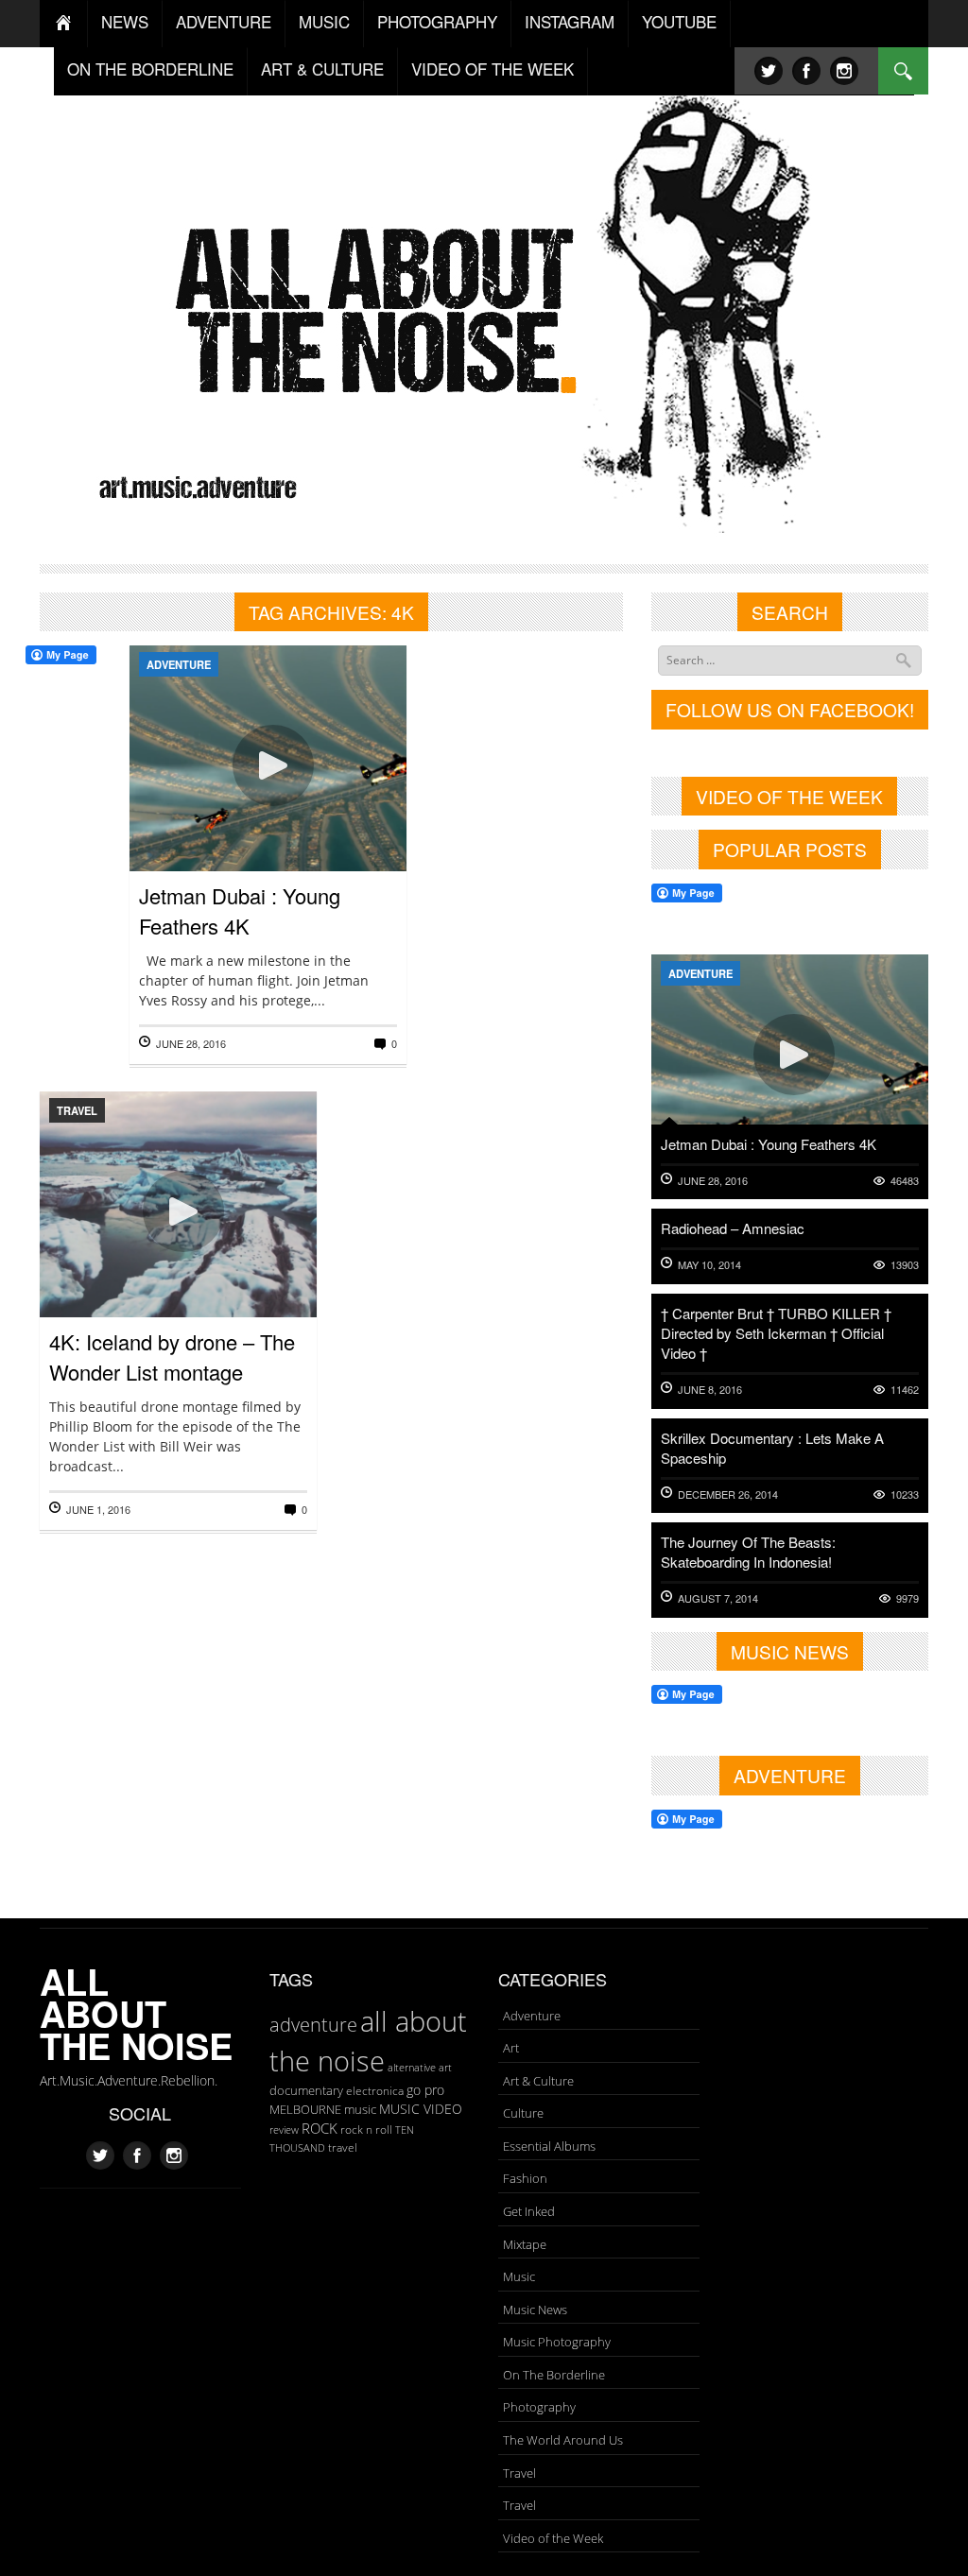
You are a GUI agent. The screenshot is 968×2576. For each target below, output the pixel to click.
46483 (905, 1181)
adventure (313, 2024)
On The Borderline (554, 2375)
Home (64, 24)
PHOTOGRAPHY (437, 21)
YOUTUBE (679, 21)
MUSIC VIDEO (421, 2109)
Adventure (179, 664)
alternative (412, 2068)
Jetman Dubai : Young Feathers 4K (240, 910)
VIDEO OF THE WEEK (493, 69)
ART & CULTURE (322, 69)
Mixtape (525, 2244)
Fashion (525, 2178)
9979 (907, 1598)
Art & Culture (538, 2081)
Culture (523, 2113)
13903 (905, 1265)
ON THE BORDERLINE (150, 69)
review (284, 2130)
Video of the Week (553, 2538)
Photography (539, 2407)
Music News (535, 2310)
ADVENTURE (224, 21)
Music (519, 2276)
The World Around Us (563, 2440)
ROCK (320, 2128)
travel (343, 2147)
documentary (306, 2090)
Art (511, 2048)
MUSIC (324, 21)
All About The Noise (136, 2013)
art (445, 2067)
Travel (77, 1110)
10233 (905, 1494)
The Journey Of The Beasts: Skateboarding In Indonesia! (748, 1552)
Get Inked (529, 2211)
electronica (375, 2091)
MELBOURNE (305, 2109)
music (360, 2109)
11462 (905, 1390)
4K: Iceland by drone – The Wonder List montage (172, 1357)
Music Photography (557, 2342)
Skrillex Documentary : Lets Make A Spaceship (772, 1448)
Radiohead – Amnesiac (733, 1228)
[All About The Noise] (484, 308)
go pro (425, 2090)
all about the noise (368, 2041)
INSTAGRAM (570, 21)
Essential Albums (549, 2146)
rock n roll (366, 2129)
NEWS (125, 21)
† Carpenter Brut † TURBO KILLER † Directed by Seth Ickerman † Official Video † (776, 1333)
